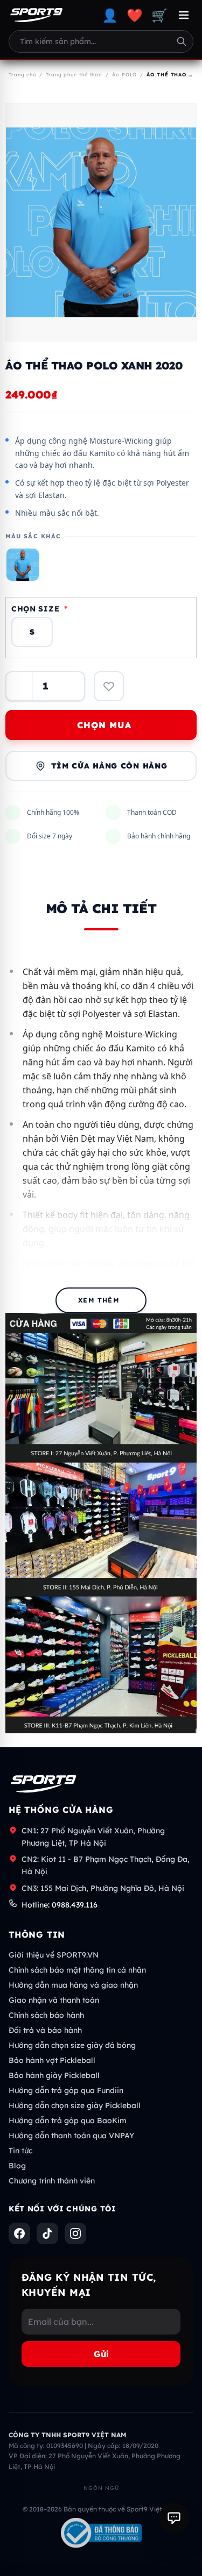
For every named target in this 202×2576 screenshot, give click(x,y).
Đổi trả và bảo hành (45, 2030)
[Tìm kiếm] (182, 41)
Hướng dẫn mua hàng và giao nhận (73, 1985)
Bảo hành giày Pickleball (54, 2075)
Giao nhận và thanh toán (54, 2000)
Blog (17, 2166)
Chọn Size (40, 609)
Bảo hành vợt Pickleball (52, 2060)
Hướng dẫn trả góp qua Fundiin (66, 2090)
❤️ (135, 15)
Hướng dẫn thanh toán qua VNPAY (71, 2136)
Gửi (101, 2354)
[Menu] (184, 15)
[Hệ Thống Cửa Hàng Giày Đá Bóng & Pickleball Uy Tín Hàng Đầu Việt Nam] (36, 15)
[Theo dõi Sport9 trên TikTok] (47, 2233)
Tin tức (20, 2151)
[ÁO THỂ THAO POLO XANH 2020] (23, 565)
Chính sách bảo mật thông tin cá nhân (77, 1970)
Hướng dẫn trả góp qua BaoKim (68, 2120)
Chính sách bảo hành (46, 2015)
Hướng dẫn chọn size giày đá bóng (72, 2045)
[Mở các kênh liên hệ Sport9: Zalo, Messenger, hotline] (174, 2518)
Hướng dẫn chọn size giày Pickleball (75, 2105)
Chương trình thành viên (52, 2181)
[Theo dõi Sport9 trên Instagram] (75, 2233)
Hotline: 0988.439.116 (60, 1905)
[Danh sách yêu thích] (109, 686)
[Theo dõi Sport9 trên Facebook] (19, 2233)
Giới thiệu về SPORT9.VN (54, 1955)
